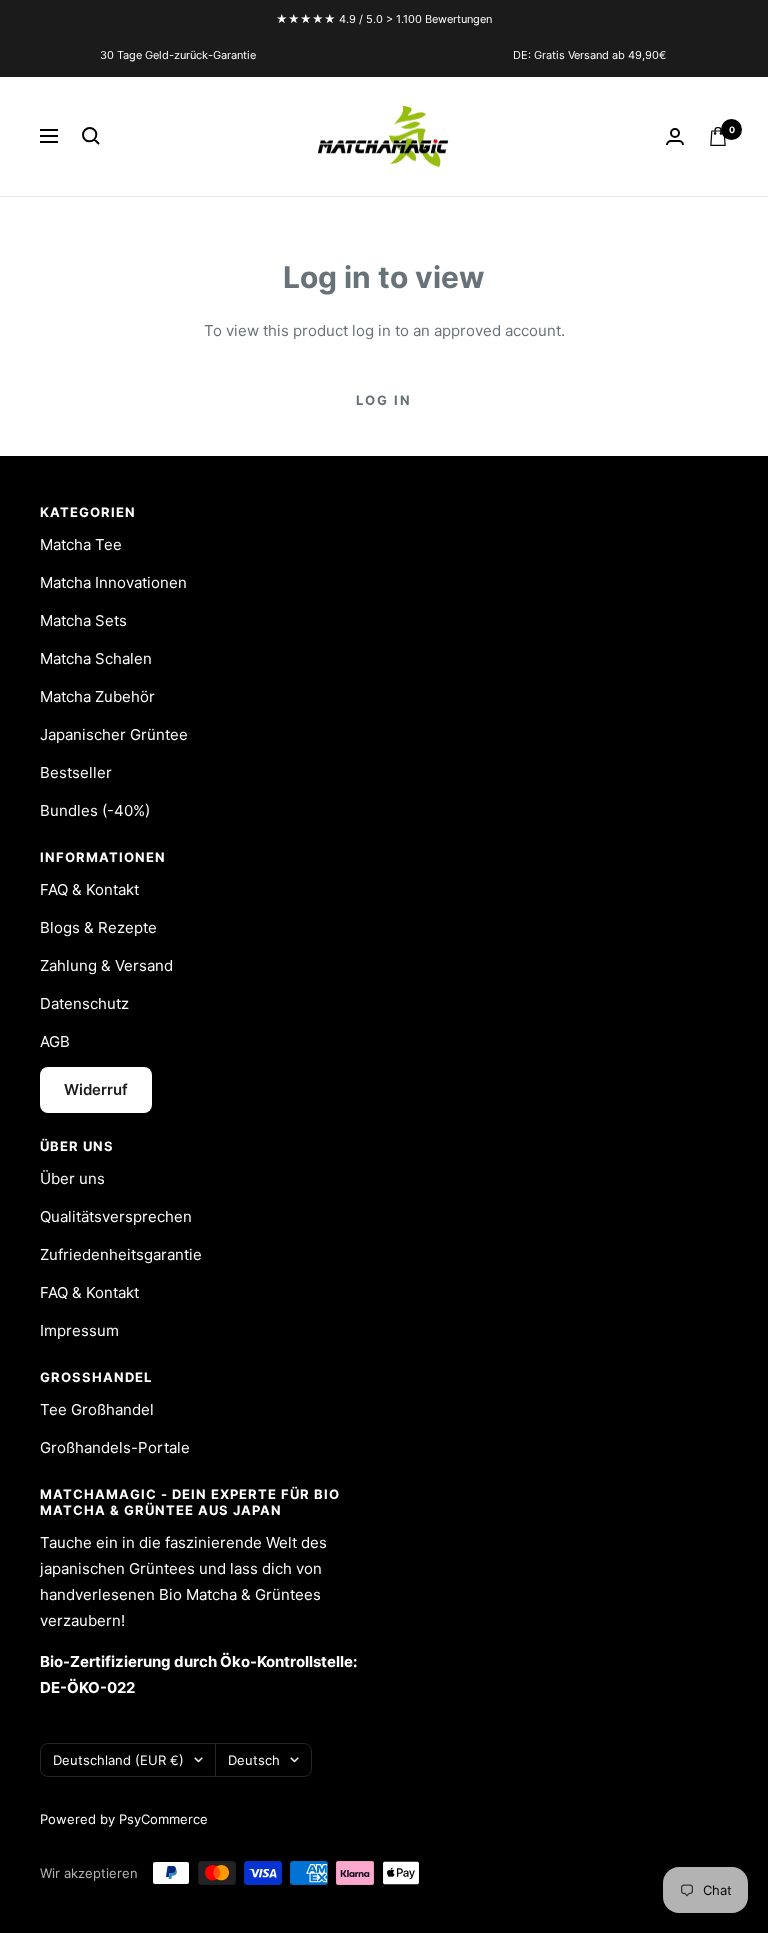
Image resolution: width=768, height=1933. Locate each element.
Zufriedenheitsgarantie (121, 1254)
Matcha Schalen (96, 658)
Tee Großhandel (97, 1409)
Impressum (79, 1330)
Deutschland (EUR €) (118, 1760)
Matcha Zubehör (97, 696)
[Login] (675, 136)
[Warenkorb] (718, 136)
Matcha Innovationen (113, 582)
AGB (55, 1041)
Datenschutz (84, 1003)
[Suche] (91, 136)
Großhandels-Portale (115, 1447)
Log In (384, 400)
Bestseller (76, 772)
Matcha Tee (81, 544)
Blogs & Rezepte (98, 927)
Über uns (72, 1178)
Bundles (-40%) (95, 810)
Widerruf (96, 1089)
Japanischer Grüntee (114, 734)
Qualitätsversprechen (116, 1216)
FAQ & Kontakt (89, 889)
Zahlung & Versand (106, 965)
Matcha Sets (83, 620)
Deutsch (254, 1760)
